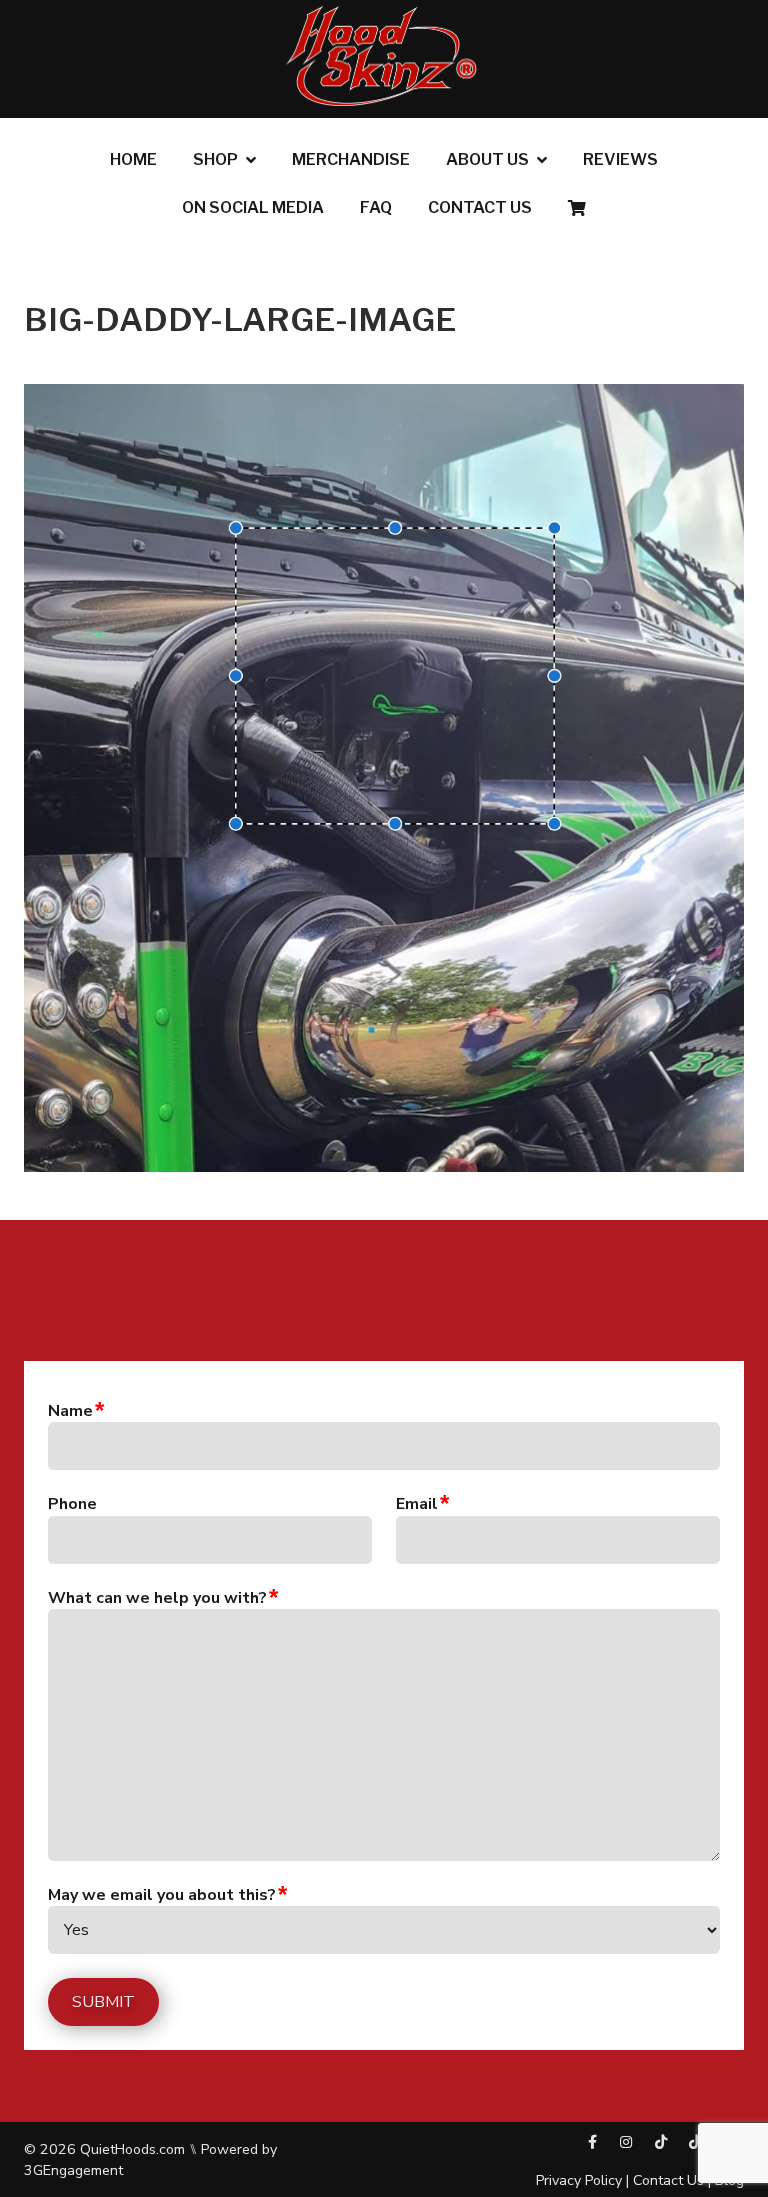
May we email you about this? (162, 1895)
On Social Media (253, 207)
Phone (72, 1504)
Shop (215, 159)
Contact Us (480, 207)
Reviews (620, 159)
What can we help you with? (157, 1598)
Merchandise (351, 159)
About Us (487, 159)
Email (417, 1504)
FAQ (376, 207)
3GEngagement (73, 2170)
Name (70, 1411)
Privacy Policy (579, 2180)
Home (133, 159)
